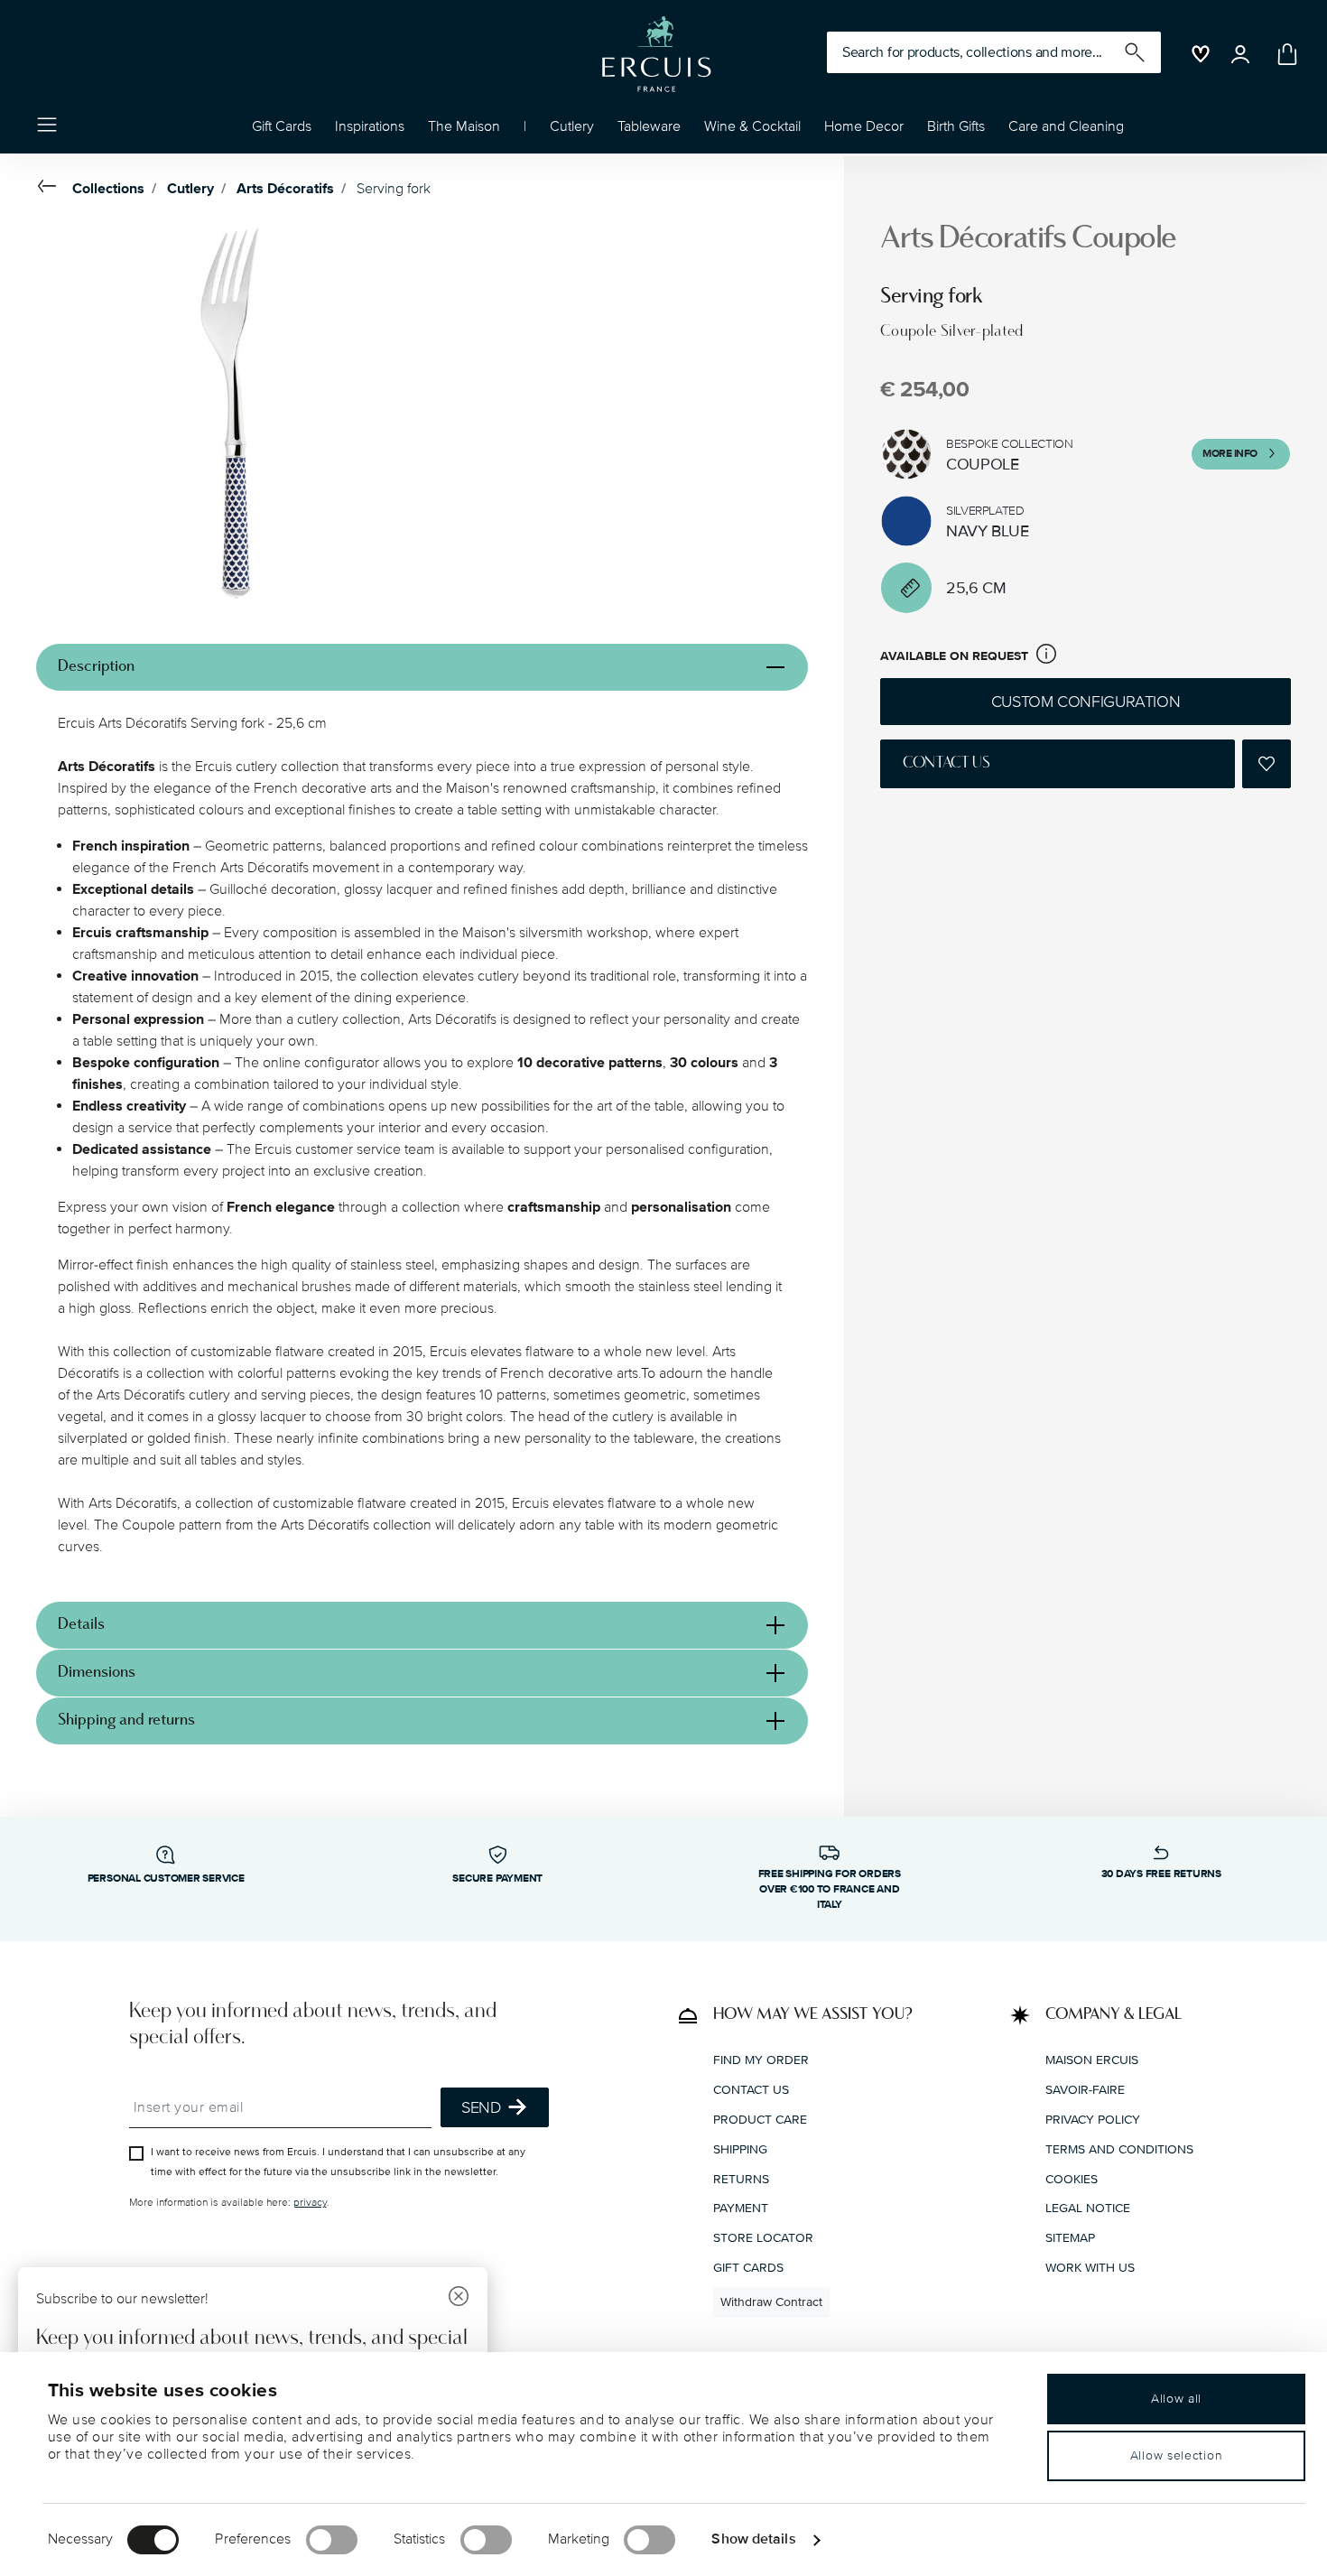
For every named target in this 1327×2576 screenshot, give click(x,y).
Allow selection (1177, 2455)
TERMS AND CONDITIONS (1119, 2148)
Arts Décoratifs (285, 189)
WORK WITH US (1090, 2267)
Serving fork (394, 189)
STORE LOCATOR (763, 2238)
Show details (753, 2539)
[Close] (459, 2298)
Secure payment (497, 1879)
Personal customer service (166, 1879)
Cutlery (190, 189)
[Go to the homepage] (656, 54)
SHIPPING (740, 2148)
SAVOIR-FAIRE (1085, 2090)
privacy (310, 2203)
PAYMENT (741, 2208)
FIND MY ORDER (761, 2060)
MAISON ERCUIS (1092, 2060)
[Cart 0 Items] (1284, 54)
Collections (108, 189)
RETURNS (741, 2178)
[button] (370, 131)
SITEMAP (1070, 2238)
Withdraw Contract (771, 2301)
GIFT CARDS (748, 2267)
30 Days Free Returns (1161, 1874)
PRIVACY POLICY (1093, 2119)
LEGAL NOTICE (1088, 2208)
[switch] (332, 2540)
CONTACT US (751, 2090)
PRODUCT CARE (760, 2119)
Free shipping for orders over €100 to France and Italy (830, 1889)
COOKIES (1072, 2178)
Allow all (1176, 2399)
